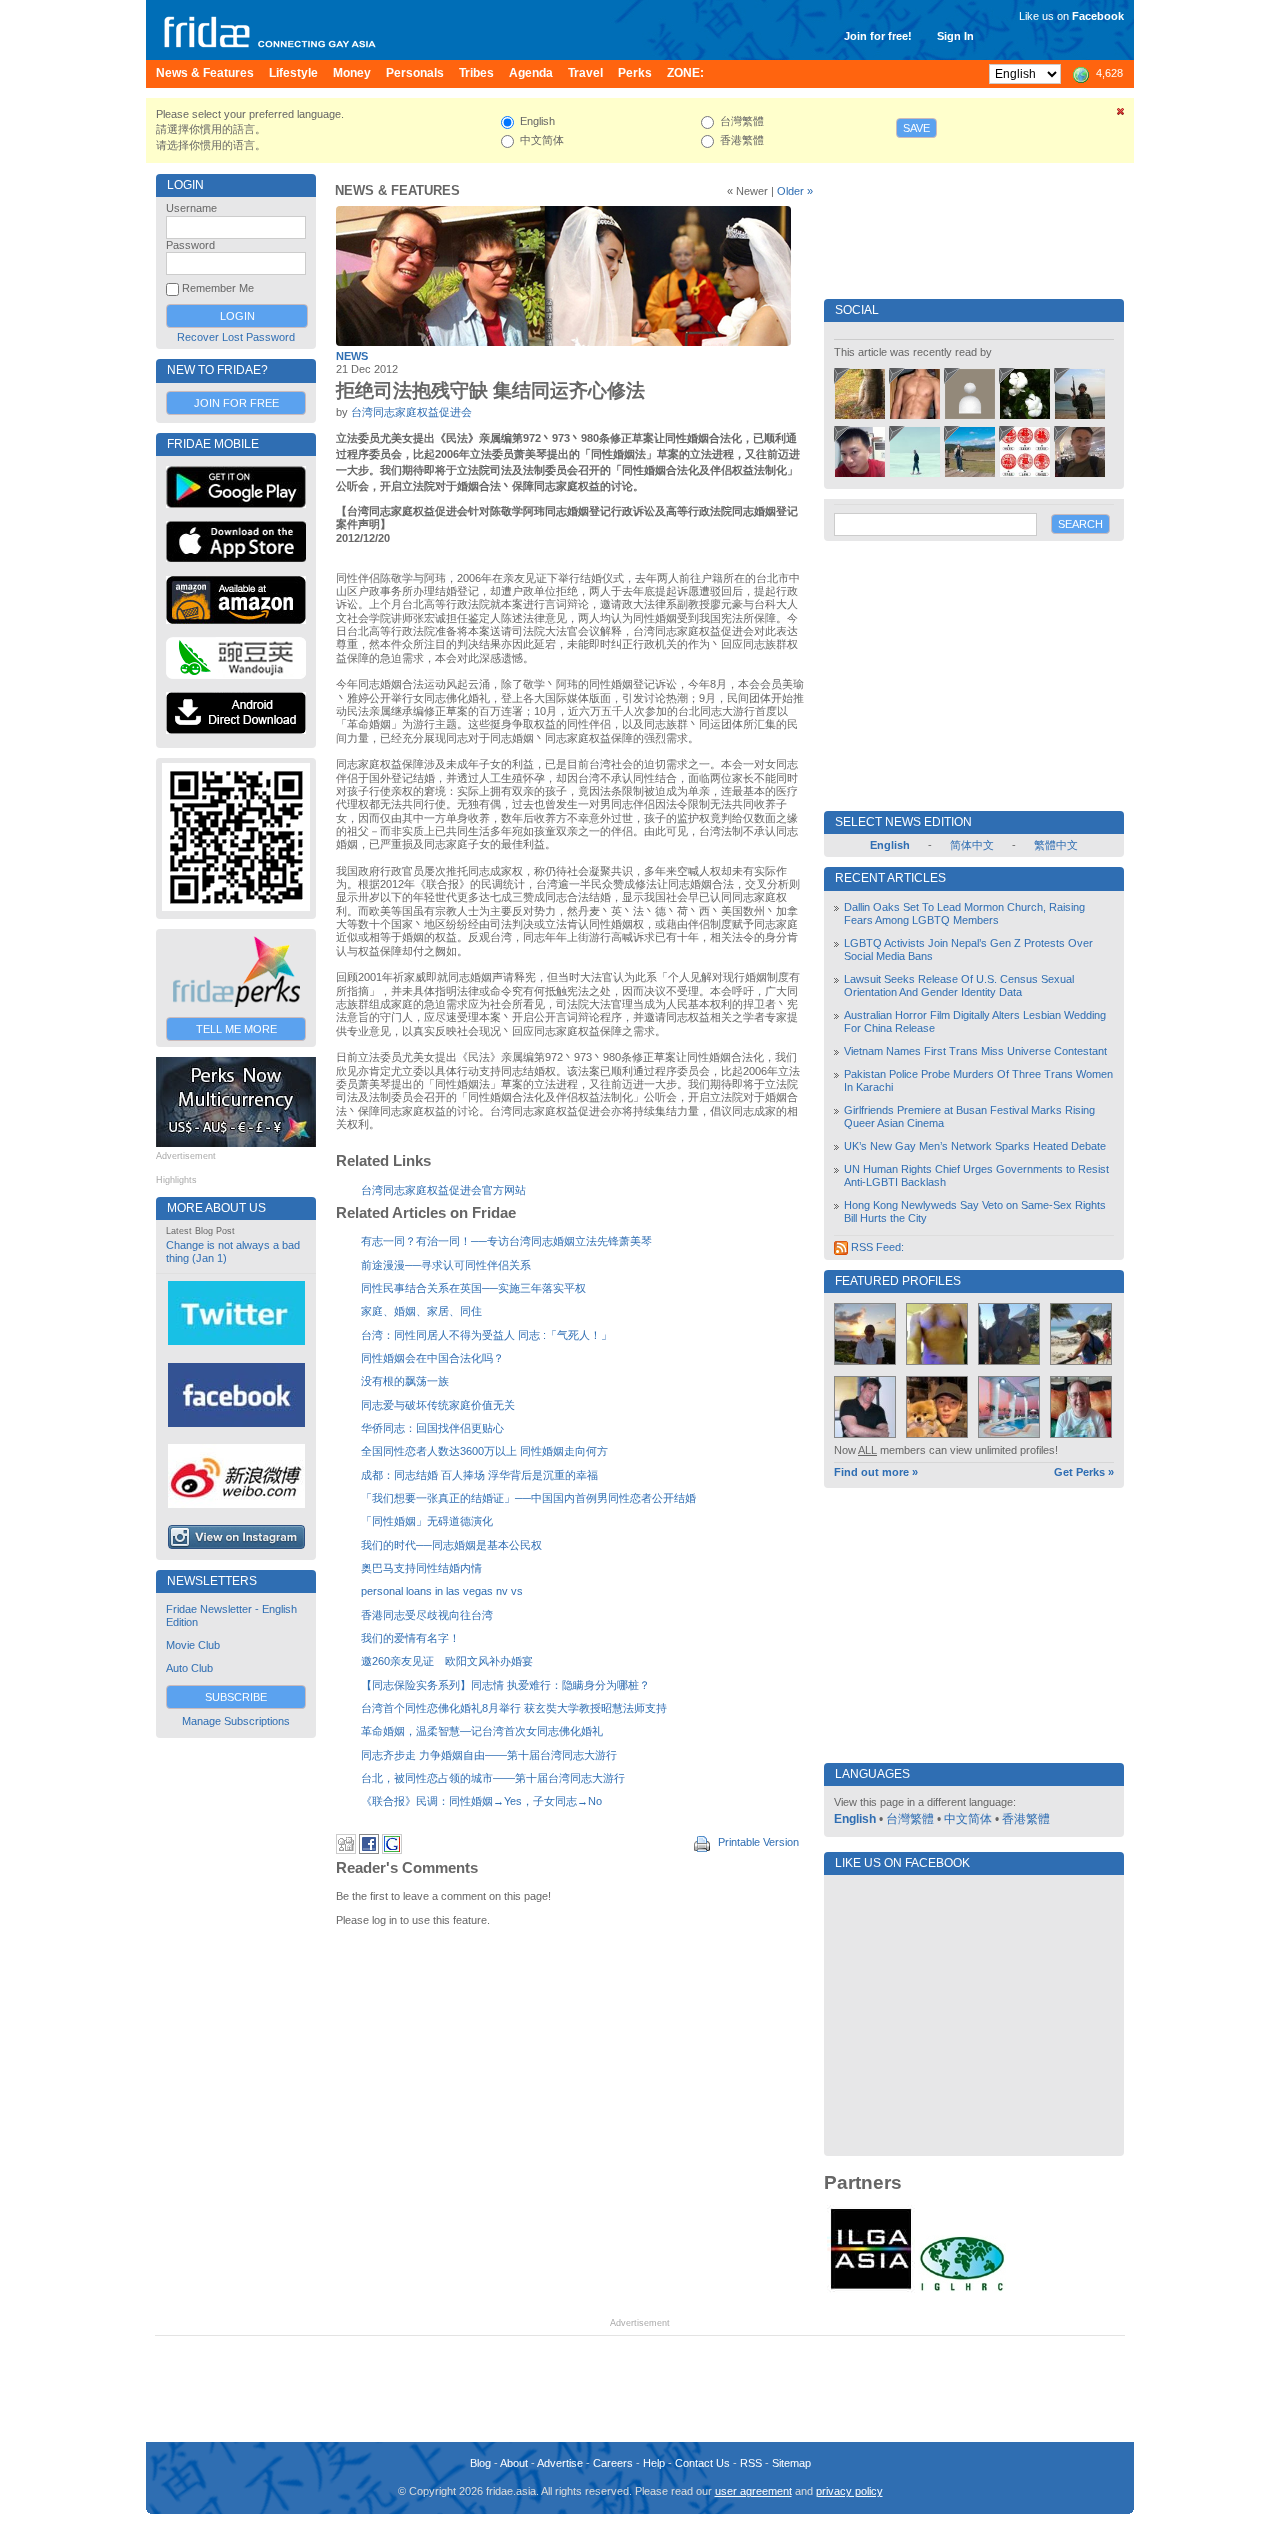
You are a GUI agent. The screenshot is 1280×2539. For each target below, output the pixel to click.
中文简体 (968, 1819)
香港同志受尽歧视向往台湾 (427, 1615)
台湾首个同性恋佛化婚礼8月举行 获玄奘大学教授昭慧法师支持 (514, 1708)
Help (654, 2463)
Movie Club (193, 1645)
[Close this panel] (1121, 115)
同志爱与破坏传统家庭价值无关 (438, 1405)
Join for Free (236, 403)
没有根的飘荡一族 (405, 1381)
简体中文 (972, 845)
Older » (795, 191)
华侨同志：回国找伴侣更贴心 (432, 1428)
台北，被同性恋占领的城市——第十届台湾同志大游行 (493, 1778)
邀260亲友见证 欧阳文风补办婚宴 (447, 1661)
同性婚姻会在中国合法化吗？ (432, 1358)
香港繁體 (1026, 1819)
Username (191, 208)
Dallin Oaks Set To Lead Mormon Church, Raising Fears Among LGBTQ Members (964, 913)
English (855, 1819)
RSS (751, 2463)
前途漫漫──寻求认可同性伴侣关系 (446, 1265)
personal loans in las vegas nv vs (442, 1591)
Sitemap (791, 2463)
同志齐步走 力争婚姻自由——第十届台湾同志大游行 (489, 1755)
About (514, 2463)
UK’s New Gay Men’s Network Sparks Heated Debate (975, 1146)
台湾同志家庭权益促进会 (411, 412)
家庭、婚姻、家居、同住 (421, 1311)
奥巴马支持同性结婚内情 (421, 1568)
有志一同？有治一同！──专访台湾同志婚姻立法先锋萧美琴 (506, 1241)
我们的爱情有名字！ (410, 1638)
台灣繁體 (910, 1819)
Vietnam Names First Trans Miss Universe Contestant (975, 1051)
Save (916, 128)
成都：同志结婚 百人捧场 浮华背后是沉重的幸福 (479, 1475)
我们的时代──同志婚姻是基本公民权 (451, 1545)
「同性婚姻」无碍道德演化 (427, 1521)
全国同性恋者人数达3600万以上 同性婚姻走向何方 (484, 1451)
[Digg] (346, 1850)
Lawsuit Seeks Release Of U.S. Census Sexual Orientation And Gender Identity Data (959, 985)
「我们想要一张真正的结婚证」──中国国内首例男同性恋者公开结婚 (528, 1498)
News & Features (397, 190)
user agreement (753, 2491)
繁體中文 (1056, 845)
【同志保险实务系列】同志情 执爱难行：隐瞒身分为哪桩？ (505, 1685)
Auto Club (189, 1668)
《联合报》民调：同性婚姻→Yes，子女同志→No (481, 1801)
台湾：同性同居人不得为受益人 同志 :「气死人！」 (486, 1335)
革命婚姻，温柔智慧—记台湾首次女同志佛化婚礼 (482, 1731)
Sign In (955, 36)
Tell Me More (236, 1029)
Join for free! (878, 36)
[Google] (392, 1850)
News (352, 356)
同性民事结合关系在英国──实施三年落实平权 (473, 1288)
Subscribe (236, 1697)
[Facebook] (369, 1850)
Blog (480, 2463)
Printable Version (757, 1842)
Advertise (560, 2463)
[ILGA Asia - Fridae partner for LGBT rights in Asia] (871, 2289)
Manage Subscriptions (236, 1721)
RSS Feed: (876, 1247)
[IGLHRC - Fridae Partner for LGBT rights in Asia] (962, 2289)
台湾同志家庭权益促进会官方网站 (443, 1190)
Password (190, 245)
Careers (613, 2463)
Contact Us (702, 2463)
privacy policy (849, 2491)
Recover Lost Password (236, 337)
